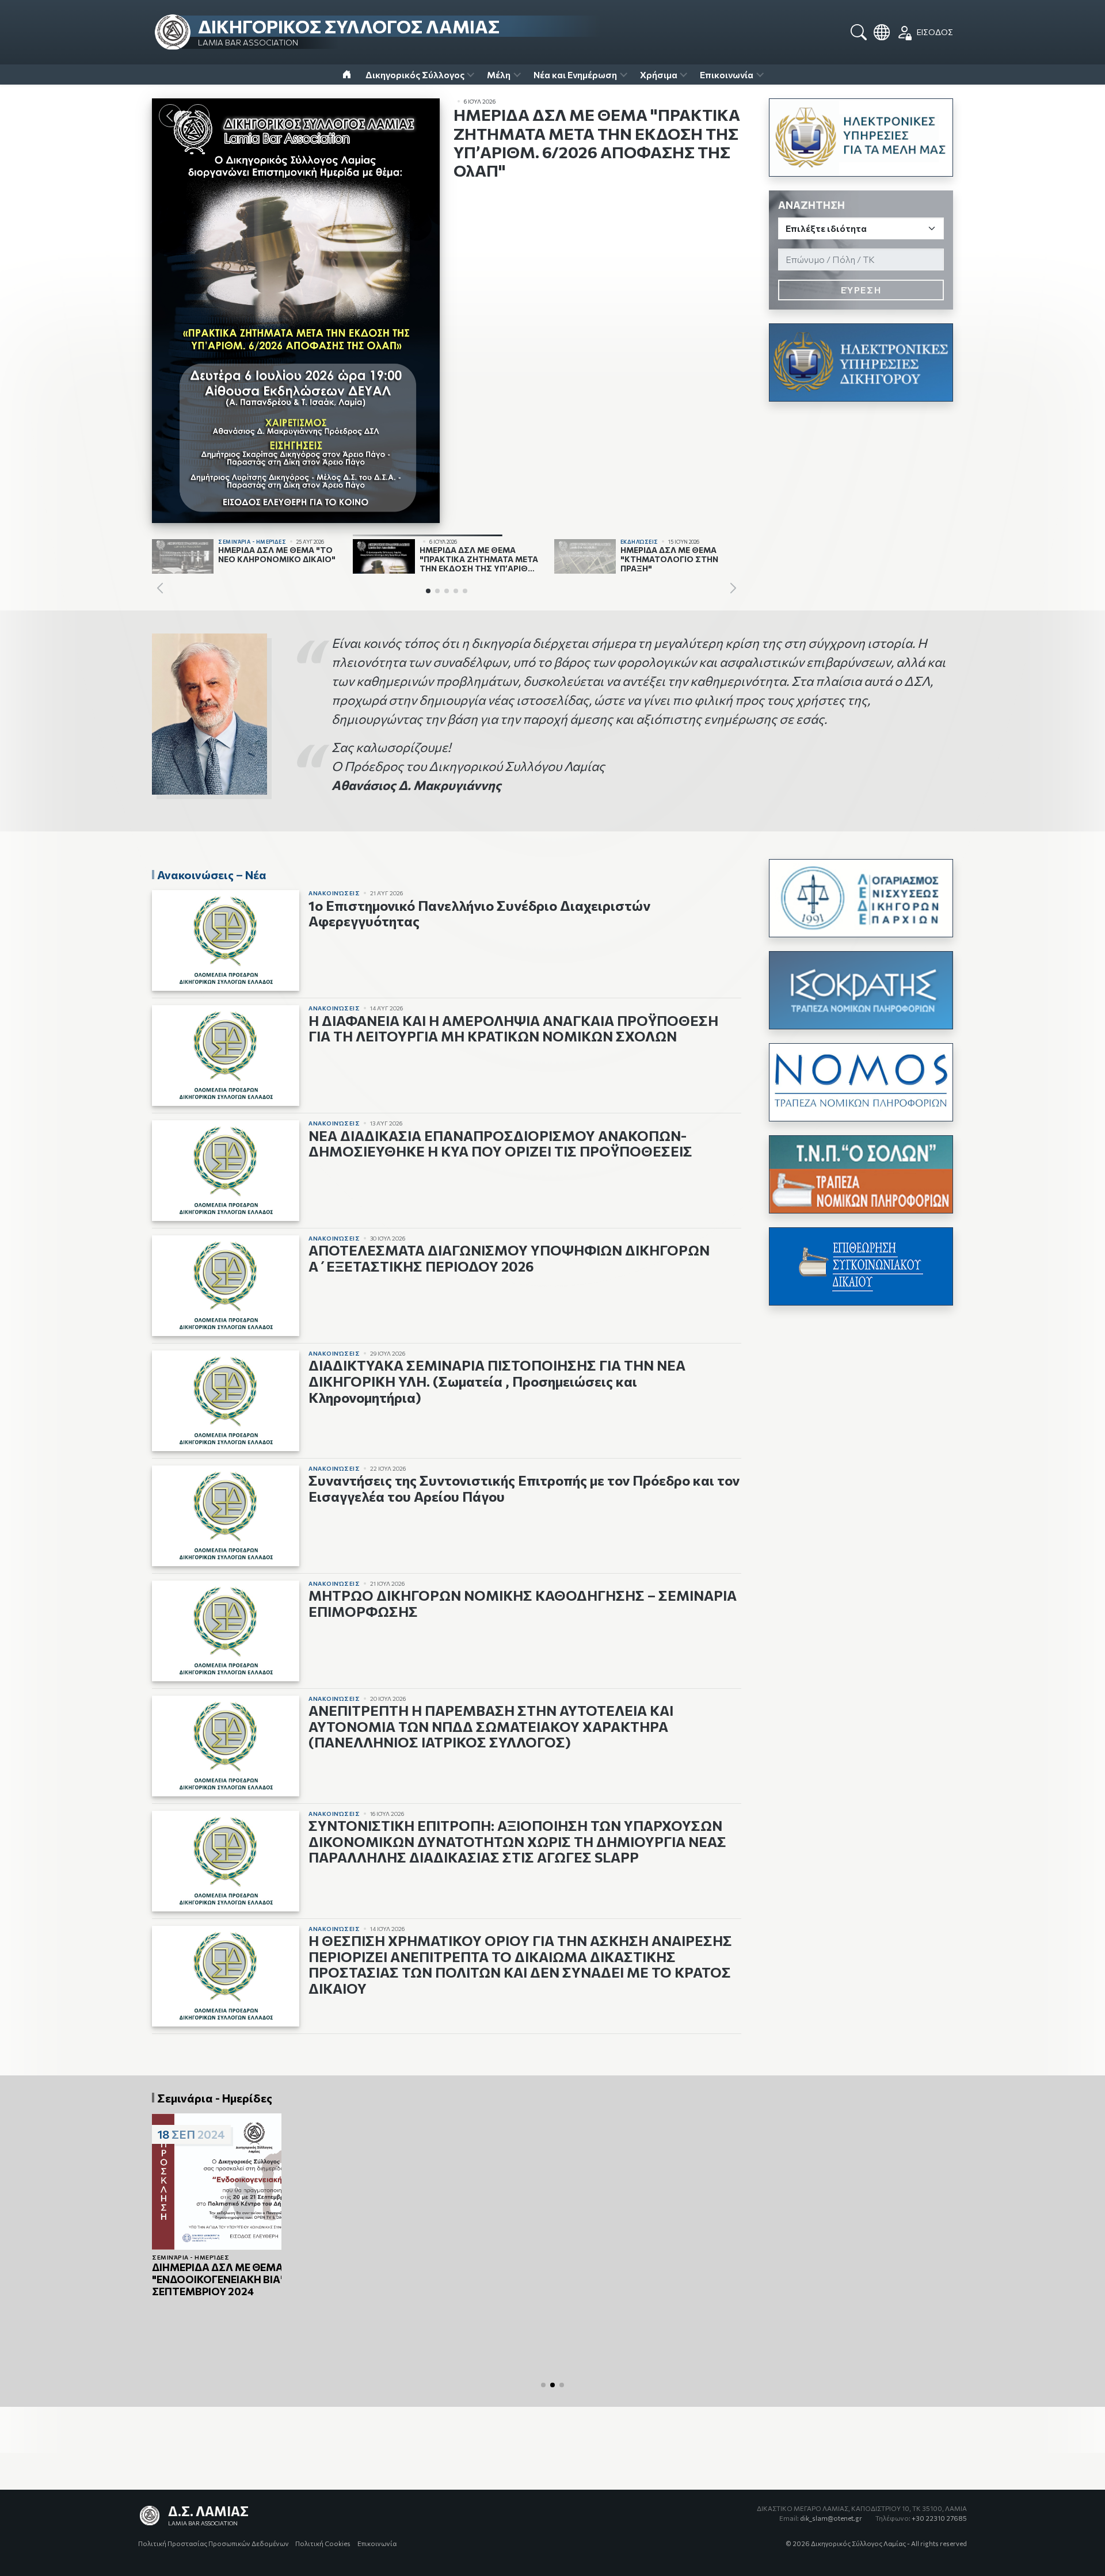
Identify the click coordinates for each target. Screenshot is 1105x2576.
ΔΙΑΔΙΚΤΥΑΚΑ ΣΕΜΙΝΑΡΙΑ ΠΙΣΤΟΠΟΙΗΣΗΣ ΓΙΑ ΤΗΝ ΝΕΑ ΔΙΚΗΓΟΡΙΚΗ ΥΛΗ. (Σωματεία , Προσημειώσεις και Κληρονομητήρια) (497, 1381)
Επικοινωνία (377, 2543)
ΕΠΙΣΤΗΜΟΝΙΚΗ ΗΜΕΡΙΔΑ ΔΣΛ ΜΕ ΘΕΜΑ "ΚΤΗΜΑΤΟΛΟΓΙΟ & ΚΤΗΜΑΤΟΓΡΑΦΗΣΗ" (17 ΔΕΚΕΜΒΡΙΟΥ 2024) (847, 2300)
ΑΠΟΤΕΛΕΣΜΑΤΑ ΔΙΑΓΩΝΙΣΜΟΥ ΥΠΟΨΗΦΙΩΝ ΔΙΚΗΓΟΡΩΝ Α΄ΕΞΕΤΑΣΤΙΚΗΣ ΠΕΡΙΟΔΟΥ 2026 (509, 1258)
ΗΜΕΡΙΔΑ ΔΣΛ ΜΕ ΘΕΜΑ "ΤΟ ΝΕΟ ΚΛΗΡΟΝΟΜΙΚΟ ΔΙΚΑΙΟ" (235, 2287)
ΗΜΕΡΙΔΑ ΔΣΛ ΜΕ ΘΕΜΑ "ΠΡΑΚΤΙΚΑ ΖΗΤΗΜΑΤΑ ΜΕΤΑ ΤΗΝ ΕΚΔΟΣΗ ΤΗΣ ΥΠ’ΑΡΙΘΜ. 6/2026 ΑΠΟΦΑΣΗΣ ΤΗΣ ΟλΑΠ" (597, 142)
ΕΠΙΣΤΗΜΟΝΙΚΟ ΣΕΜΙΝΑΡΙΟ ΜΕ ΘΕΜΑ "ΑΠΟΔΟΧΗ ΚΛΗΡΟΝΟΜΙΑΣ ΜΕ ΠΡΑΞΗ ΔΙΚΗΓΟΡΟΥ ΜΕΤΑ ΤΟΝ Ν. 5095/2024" (654, 2280)
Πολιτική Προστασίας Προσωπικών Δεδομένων (214, 2543)
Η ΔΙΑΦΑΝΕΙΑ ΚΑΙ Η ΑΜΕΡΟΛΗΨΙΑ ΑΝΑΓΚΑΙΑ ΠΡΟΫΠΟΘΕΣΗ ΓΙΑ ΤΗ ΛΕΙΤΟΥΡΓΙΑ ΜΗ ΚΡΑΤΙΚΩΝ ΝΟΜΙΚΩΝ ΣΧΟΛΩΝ (513, 1029)
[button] (198, 116)
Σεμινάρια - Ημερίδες (190, 2272)
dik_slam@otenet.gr (821, 2518)
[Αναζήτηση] (859, 32)
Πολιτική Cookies (323, 2543)
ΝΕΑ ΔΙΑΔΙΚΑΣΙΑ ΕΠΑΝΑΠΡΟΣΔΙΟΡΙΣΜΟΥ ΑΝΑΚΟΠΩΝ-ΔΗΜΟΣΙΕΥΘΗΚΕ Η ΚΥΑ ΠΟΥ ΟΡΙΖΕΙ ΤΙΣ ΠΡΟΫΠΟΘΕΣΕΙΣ (500, 1144)
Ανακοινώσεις (334, 893)
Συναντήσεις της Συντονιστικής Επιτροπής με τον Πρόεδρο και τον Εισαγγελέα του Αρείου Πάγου (524, 1488)
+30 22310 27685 (921, 2518)
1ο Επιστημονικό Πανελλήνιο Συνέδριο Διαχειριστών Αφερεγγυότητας (479, 913)
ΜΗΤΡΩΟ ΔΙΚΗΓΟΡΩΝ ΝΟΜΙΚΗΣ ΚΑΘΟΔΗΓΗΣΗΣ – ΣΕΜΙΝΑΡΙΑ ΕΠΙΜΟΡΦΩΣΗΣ (523, 1603)
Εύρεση (861, 290)
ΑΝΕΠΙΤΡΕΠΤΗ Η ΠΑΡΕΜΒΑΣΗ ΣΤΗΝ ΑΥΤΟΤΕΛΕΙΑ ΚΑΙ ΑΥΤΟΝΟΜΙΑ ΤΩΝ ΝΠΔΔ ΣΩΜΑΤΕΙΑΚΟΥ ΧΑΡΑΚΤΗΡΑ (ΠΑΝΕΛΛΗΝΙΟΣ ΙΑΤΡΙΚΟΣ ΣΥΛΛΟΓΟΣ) (491, 1726)
